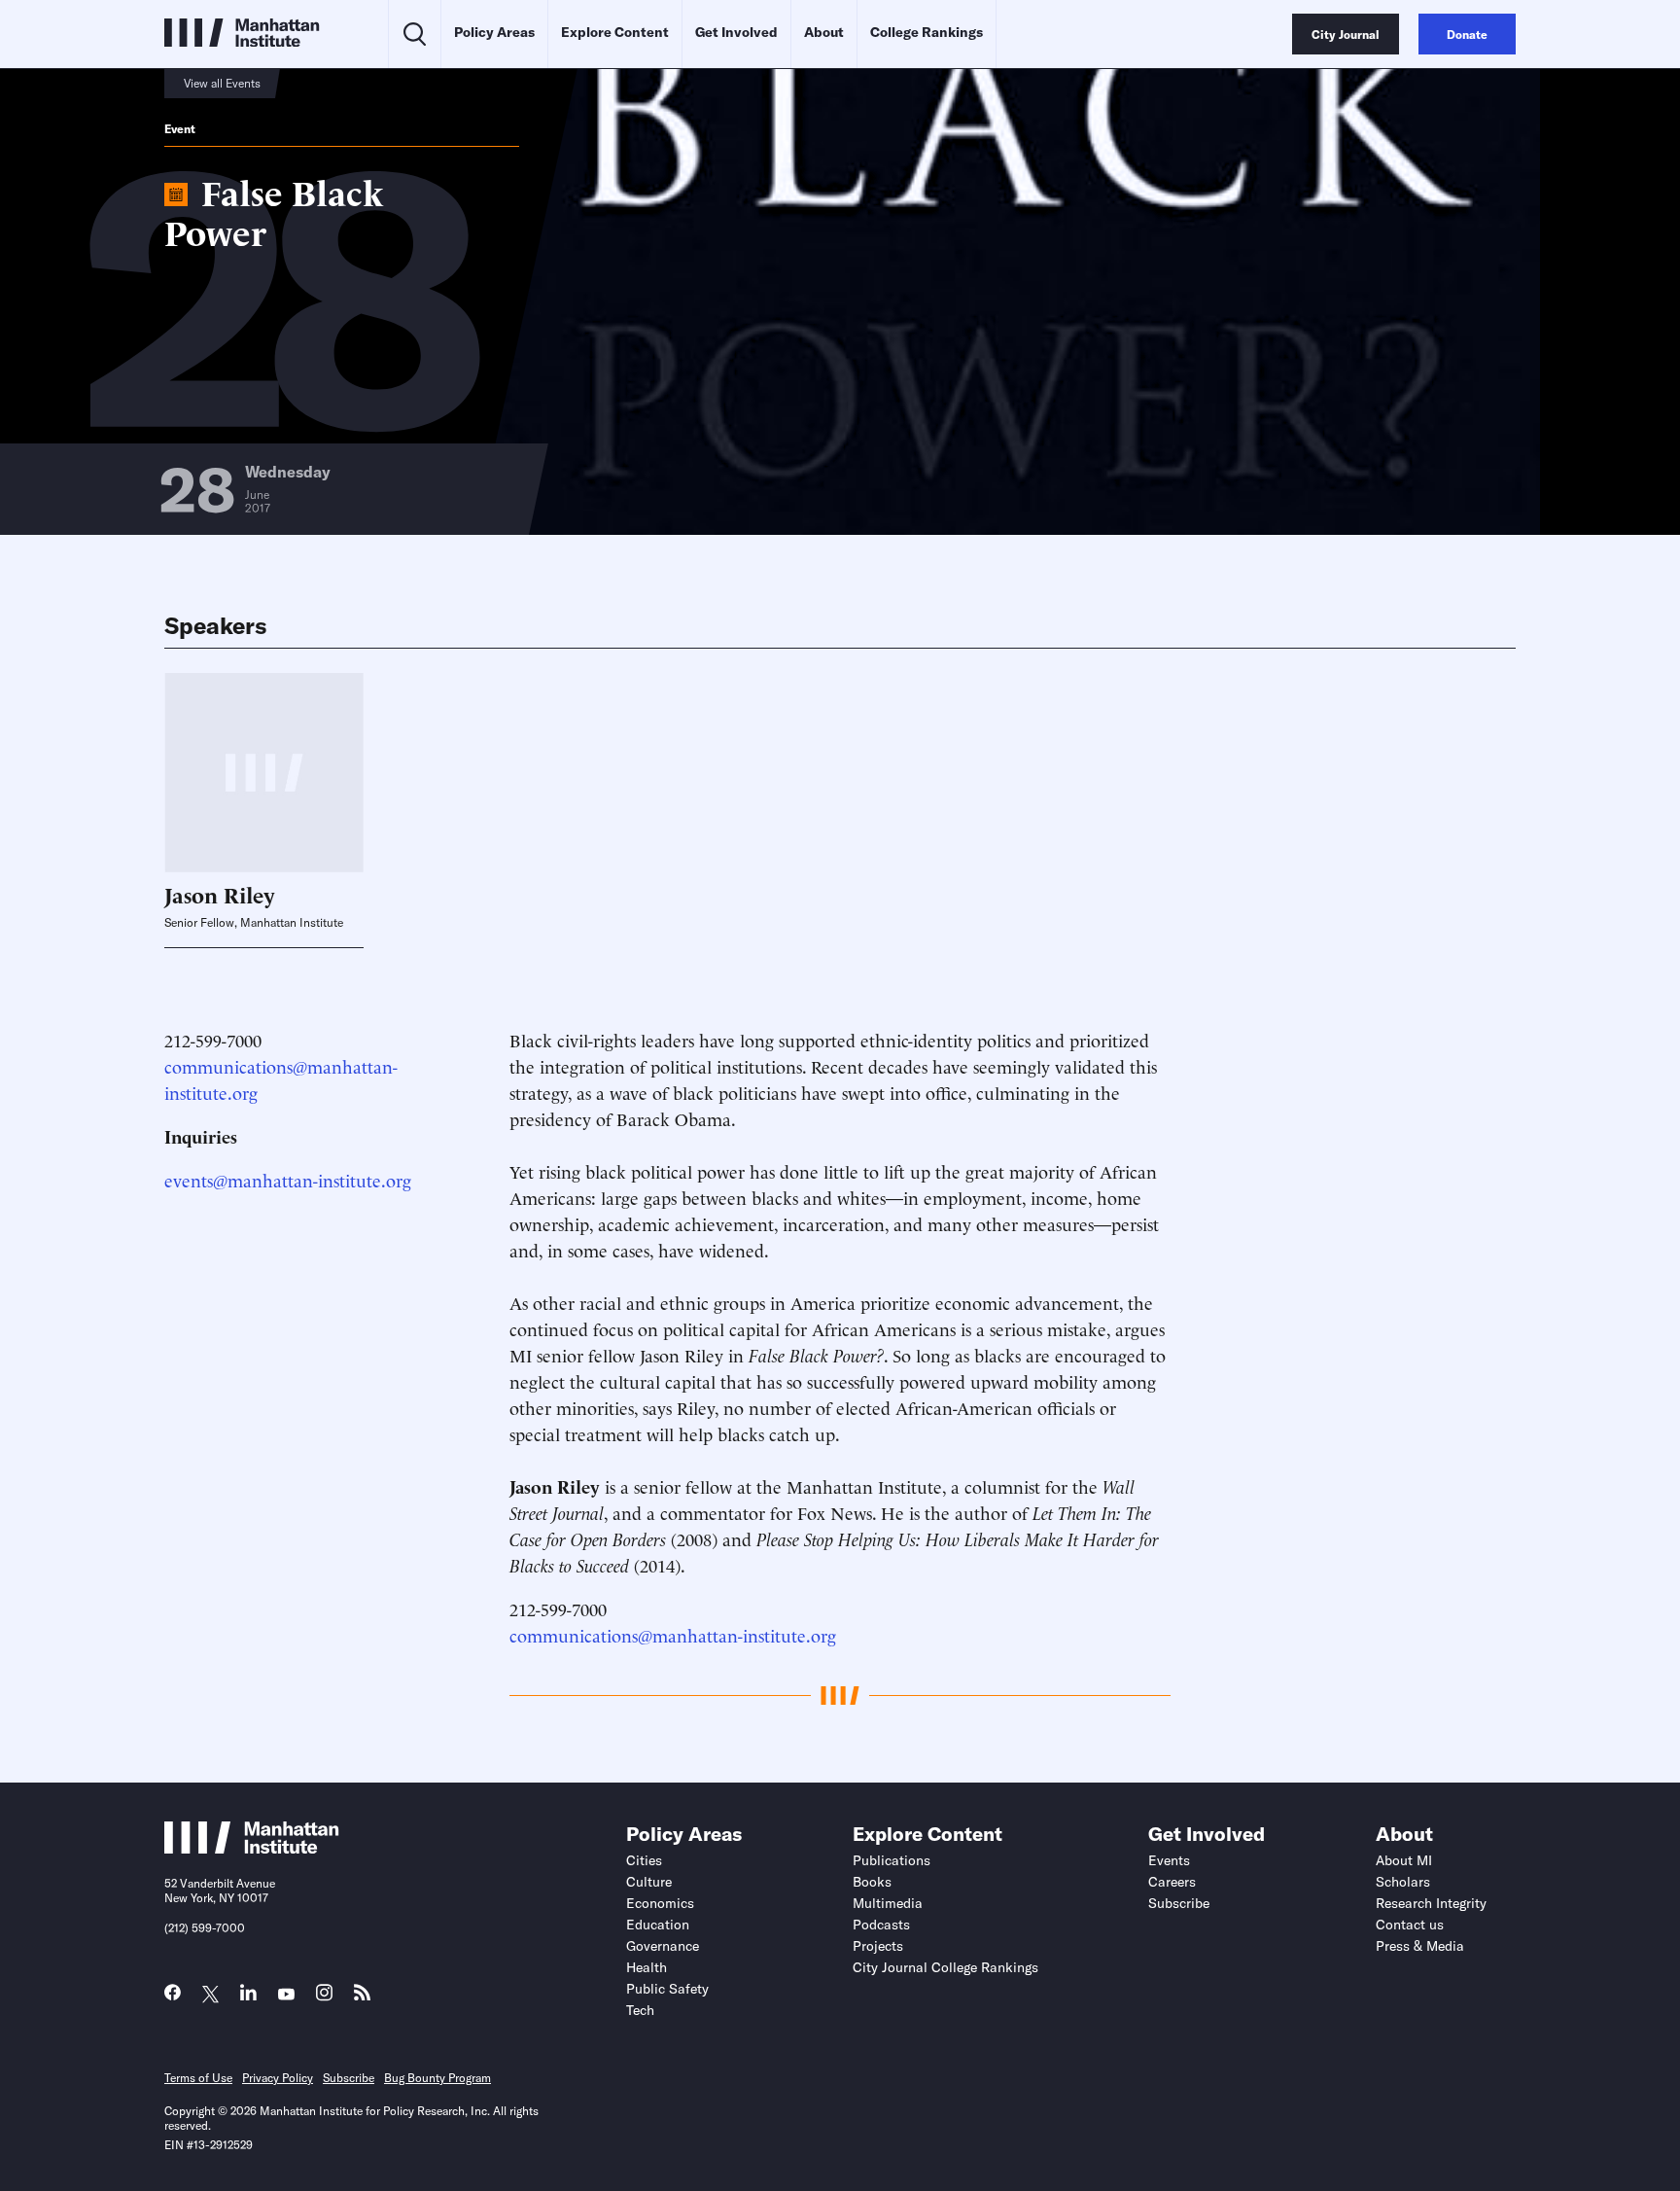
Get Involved (736, 32)
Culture (649, 1882)
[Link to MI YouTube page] (286, 1995)
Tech (640, 2010)
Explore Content (615, 32)
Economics (660, 1903)
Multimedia (888, 1903)
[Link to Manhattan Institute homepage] (252, 1848)
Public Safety (667, 1989)
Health (647, 1967)
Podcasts (881, 1925)
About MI (1404, 1860)
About (824, 32)
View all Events (222, 83)
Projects (878, 1946)
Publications (892, 1860)
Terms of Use (198, 2078)
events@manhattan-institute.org (288, 1179)
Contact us (1410, 1925)
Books (872, 1882)
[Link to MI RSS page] (362, 1997)
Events (1169, 1860)
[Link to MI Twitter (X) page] (210, 1995)
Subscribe (1179, 1903)
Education (658, 1925)
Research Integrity (1431, 1903)
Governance (663, 1946)
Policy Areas (494, 32)
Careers (1172, 1882)
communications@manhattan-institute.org (673, 1634)
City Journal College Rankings (945, 1967)
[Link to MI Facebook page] (173, 1997)
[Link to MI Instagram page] (324, 1998)
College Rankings (927, 32)
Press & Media (1420, 1946)
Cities (644, 1860)
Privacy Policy (278, 2078)
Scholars (1403, 1882)
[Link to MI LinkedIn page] (248, 1997)
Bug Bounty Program (437, 2078)
